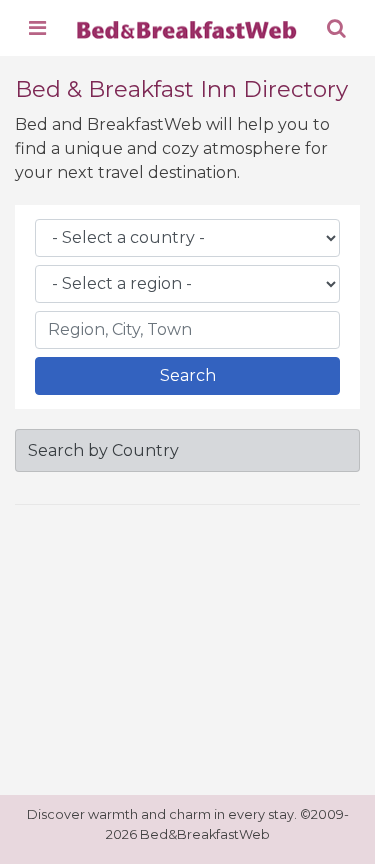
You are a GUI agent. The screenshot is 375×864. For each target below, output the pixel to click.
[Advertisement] (187, 646)
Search (188, 375)
